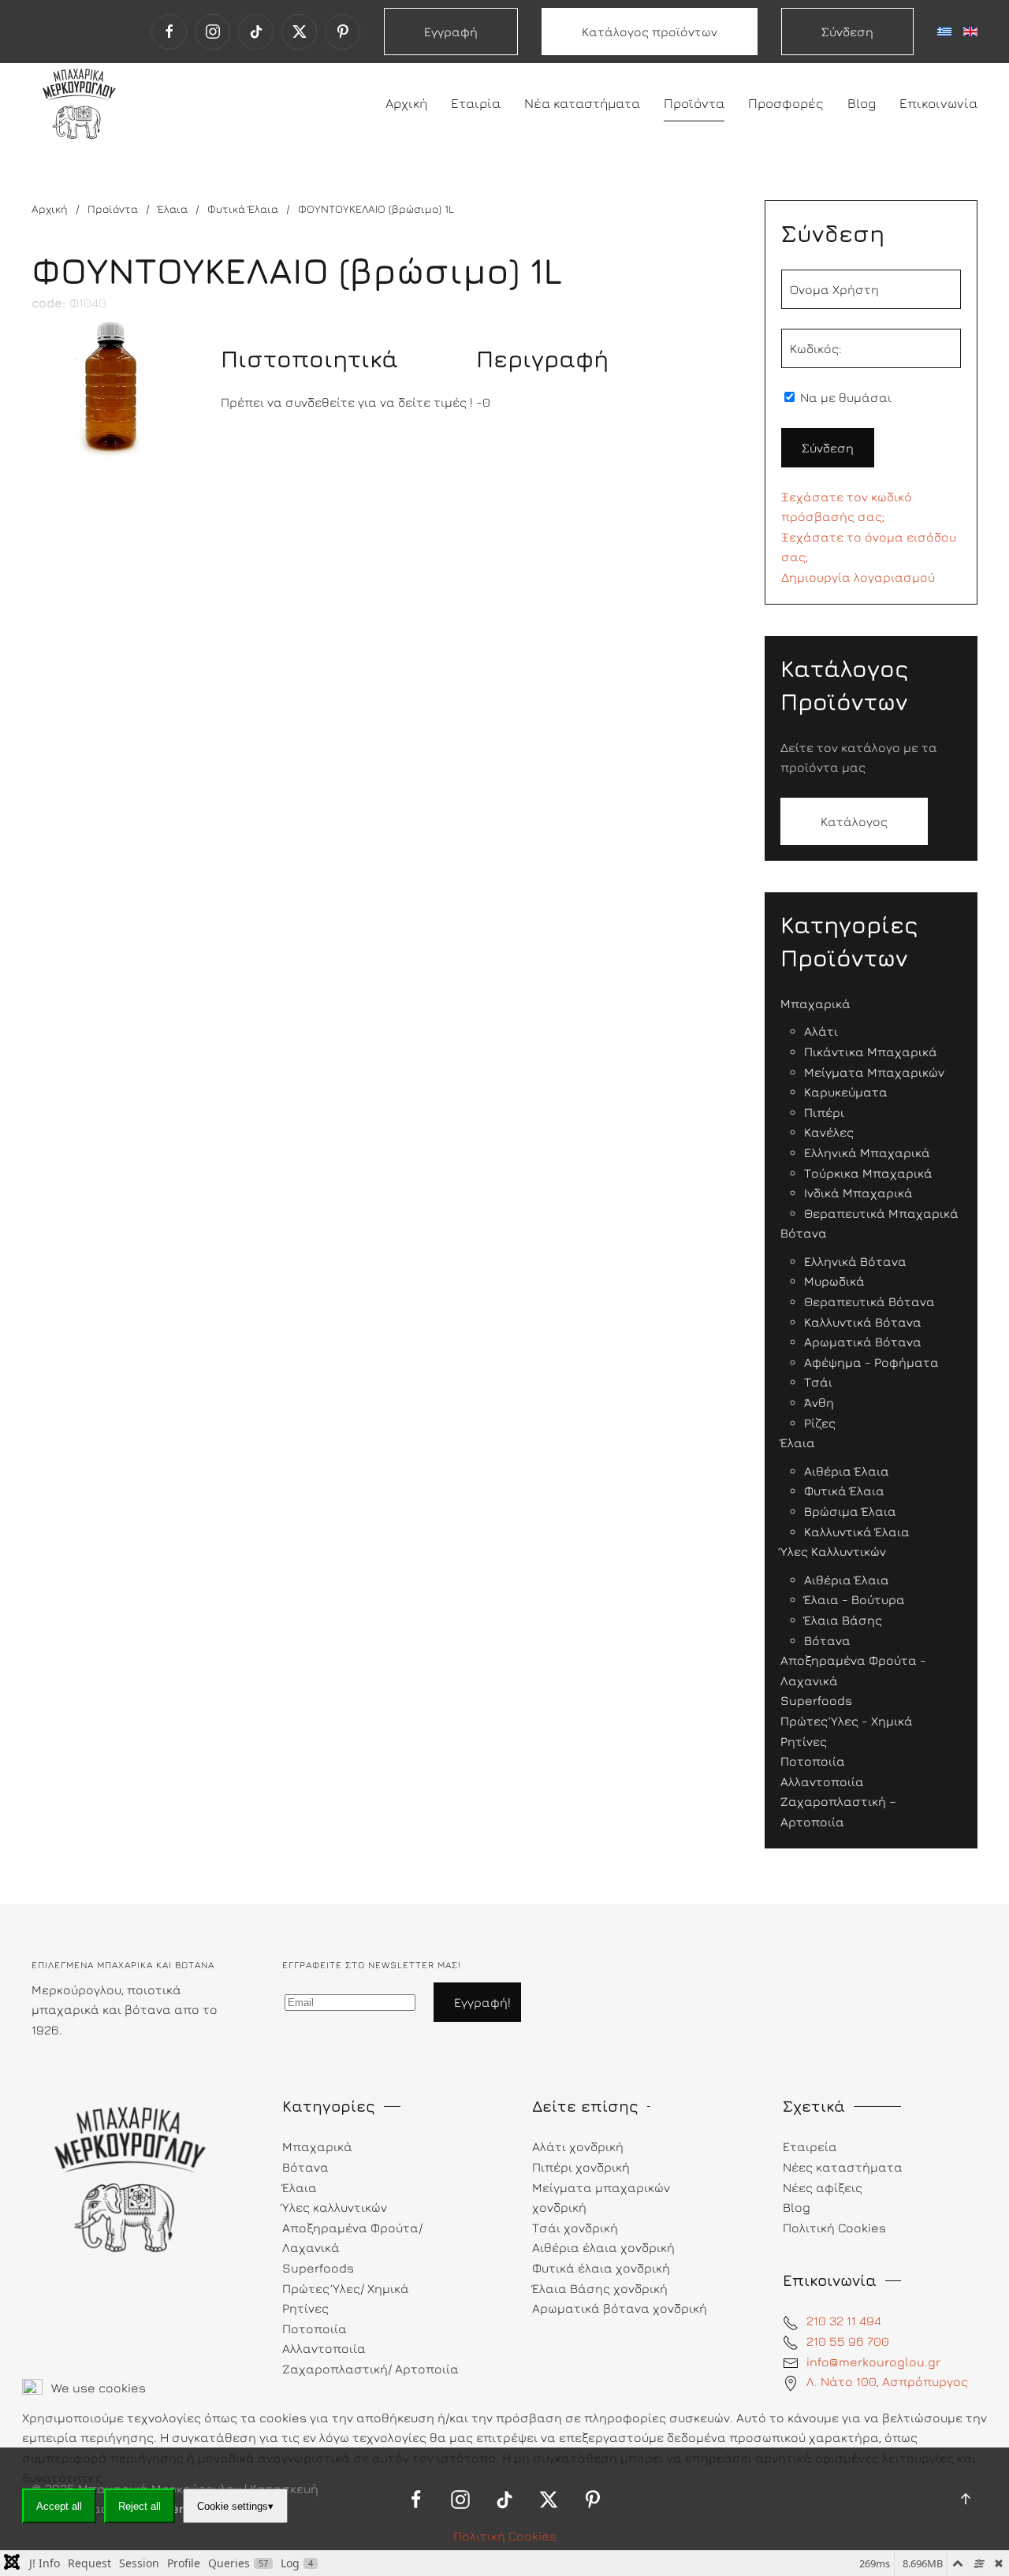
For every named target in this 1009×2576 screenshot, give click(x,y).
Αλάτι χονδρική (578, 2146)
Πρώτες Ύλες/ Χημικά (346, 2288)
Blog (862, 103)
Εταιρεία (810, 2146)
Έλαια (300, 2187)
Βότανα (305, 2167)
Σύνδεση (847, 32)
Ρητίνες (305, 2308)
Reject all (140, 2506)
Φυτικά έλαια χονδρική (601, 2268)
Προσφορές (786, 103)
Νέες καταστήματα (843, 2167)
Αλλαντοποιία (324, 2348)
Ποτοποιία (315, 2328)
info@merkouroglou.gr (873, 2362)
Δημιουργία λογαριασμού (858, 577)
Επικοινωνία (938, 103)
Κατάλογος (854, 821)
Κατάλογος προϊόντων (650, 32)
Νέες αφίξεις (823, 2187)
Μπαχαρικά (317, 2146)
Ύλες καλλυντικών (335, 2207)
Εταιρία (476, 103)
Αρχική (406, 103)
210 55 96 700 (848, 2341)
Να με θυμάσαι (844, 397)
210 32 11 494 (844, 2321)
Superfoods (318, 2268)
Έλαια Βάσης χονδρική (600, 2288)
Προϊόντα (694, 103)
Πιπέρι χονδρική (581, 2167)
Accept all (59, 2506)
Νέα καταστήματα (582, 103)
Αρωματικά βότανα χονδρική (620, 2308)
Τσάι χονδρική (575, 2228)
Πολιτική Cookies (505, 2536)
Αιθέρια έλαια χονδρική (603, 2247)
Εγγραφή (451, 32)
